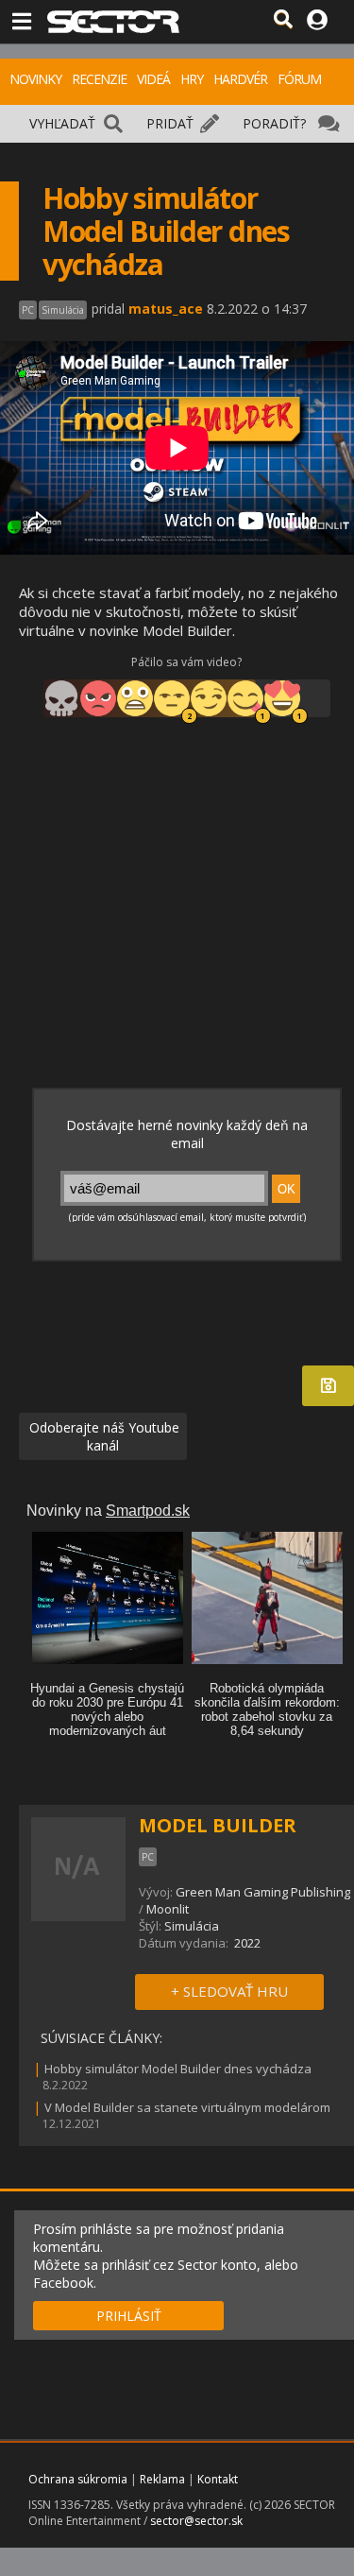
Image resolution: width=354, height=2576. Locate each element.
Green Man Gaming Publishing (263, 1892)
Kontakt (218, 2479)
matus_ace (166, 309)
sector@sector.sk (196, 2521)
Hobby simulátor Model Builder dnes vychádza (178, 2069)
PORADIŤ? (274, 123)
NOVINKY (35, 79)
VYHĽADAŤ (62, 123)
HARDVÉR (240, 79)
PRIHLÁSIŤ (129, 2316)
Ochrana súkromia (78, 2479)
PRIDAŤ (170, 123)
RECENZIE (99, 79)
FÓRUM (299, 79)
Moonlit (168, 1909)
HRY (192, 79)
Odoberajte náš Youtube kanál (102, 1436)
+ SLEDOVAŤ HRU (229, 1991)
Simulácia (192, 1926)
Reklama (162, 2479)
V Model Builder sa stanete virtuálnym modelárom (187, 2107)
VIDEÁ (153, 79)
